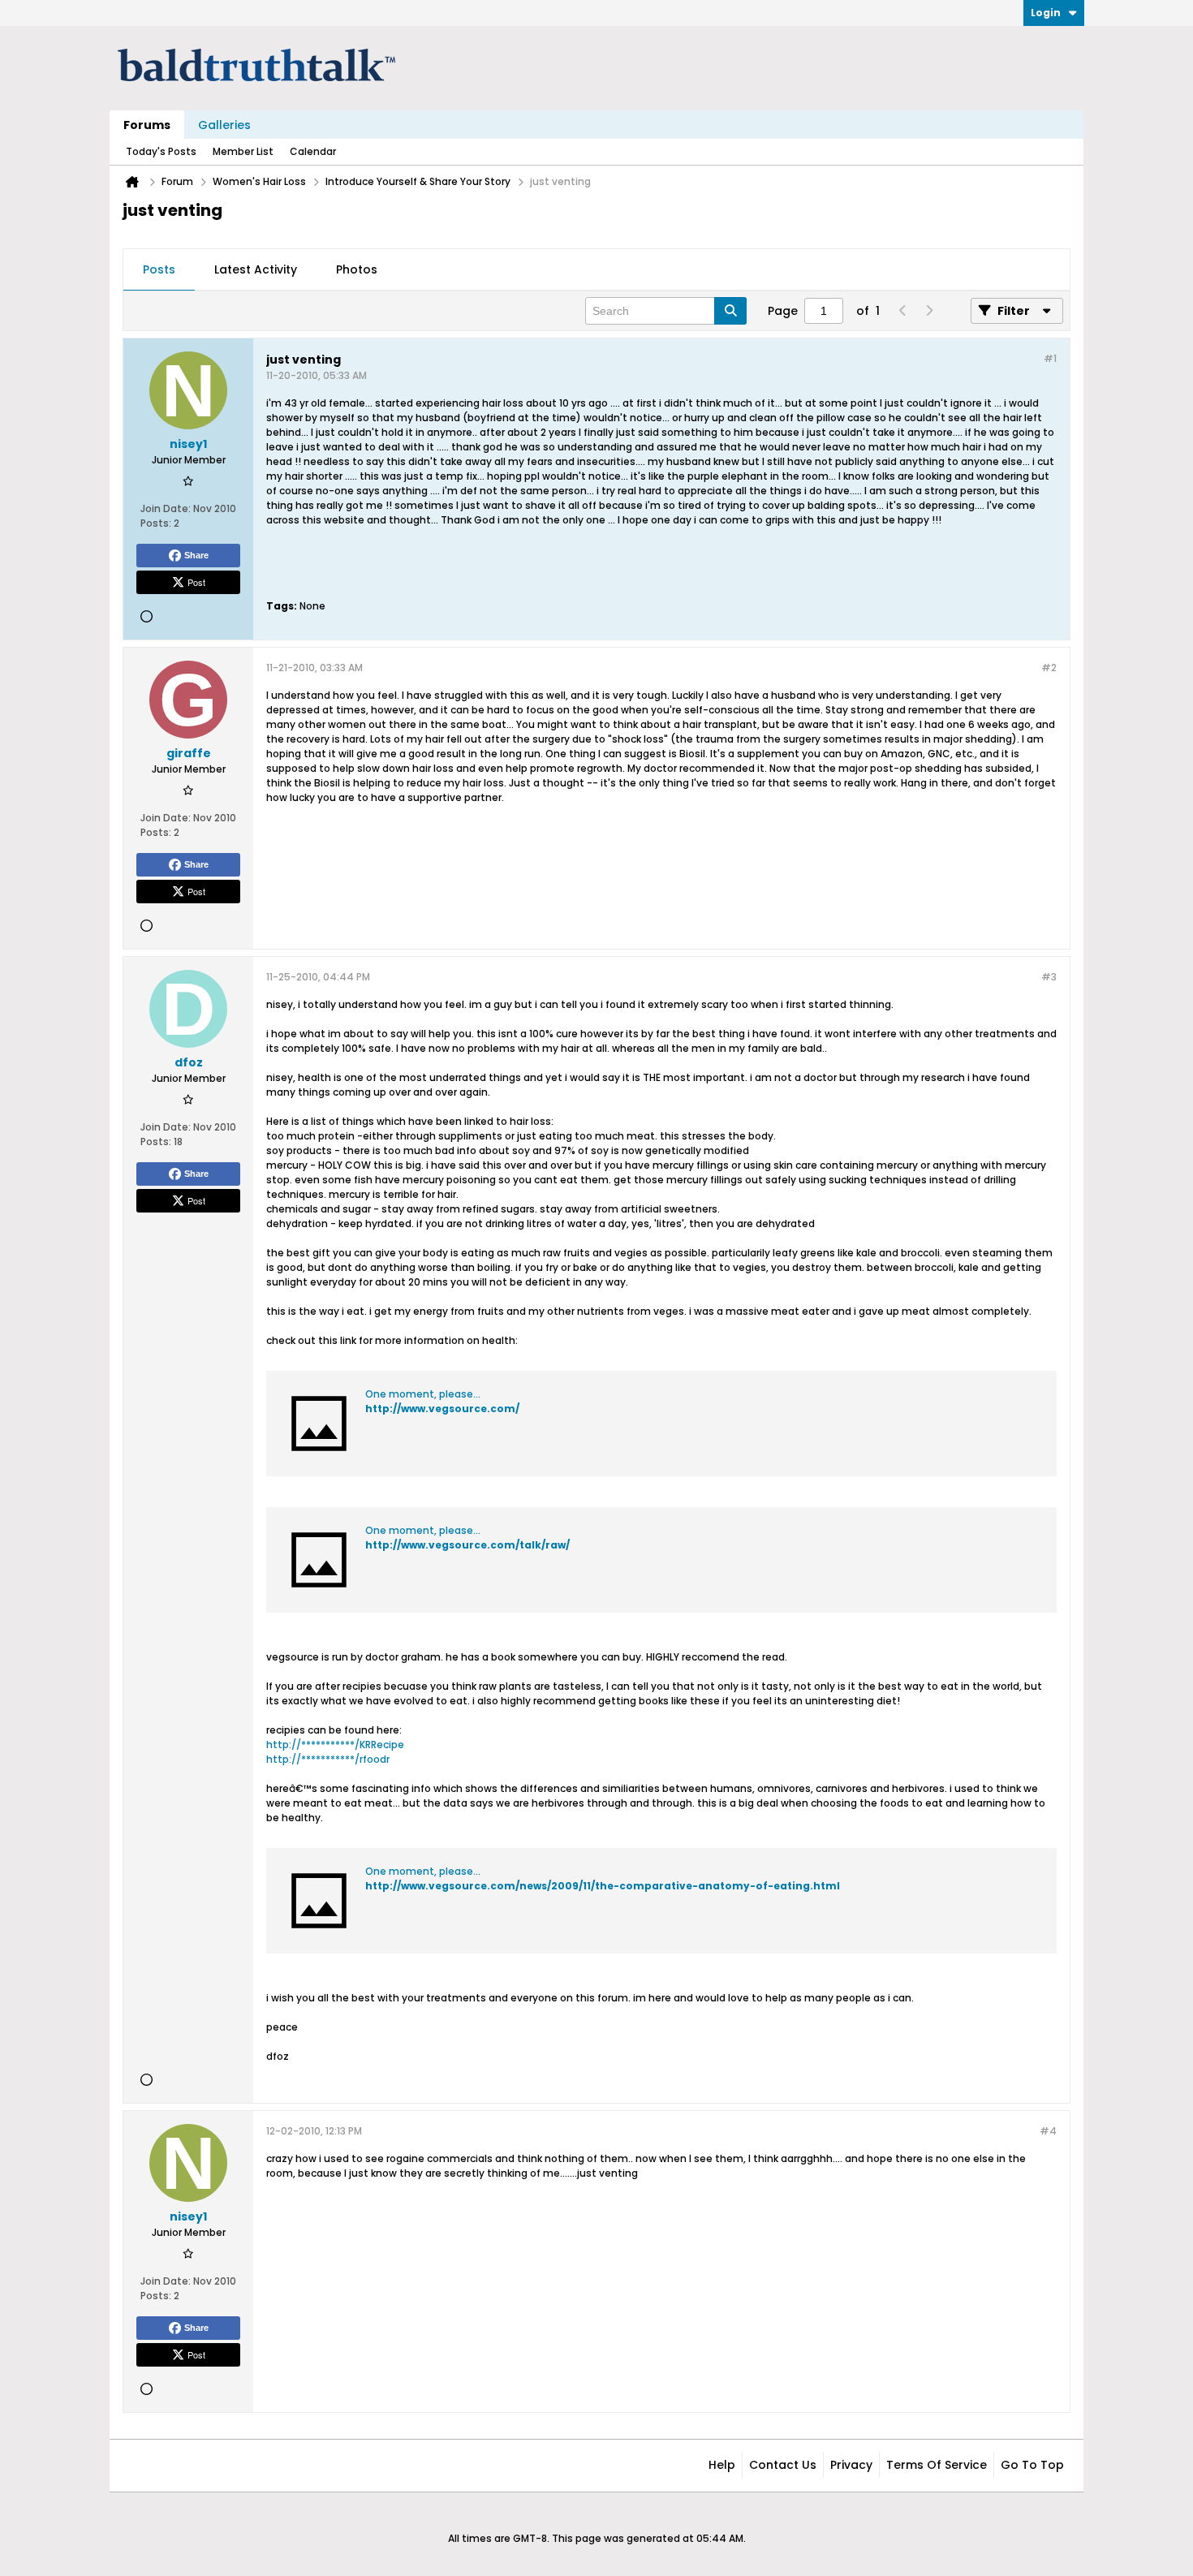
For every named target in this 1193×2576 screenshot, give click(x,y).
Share (196, 555)
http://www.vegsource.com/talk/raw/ (467, 1545)
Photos (357, 269)
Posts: (156, 523)
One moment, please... (423, 1394)
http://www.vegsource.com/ (442, 1409)
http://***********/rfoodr (328, 1759)
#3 (1049, 977)
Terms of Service (937, 2465)
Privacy (851, 2465)
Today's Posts (161, 151)
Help (722, 2465)
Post (196, 582)
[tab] (159, 270)
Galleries (224, 125)
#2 (1049, 668)
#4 (1048, 2131)
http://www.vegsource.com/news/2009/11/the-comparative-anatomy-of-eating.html (603, 1886)
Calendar (313, 151)
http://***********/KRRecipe (335, 1745)
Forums (147, 125)
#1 (1050, 358)
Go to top (1032, 2465)
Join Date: (166, 508)
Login (1046, 13)
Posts (159, 269)
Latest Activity (256, 269)
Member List (243, 151)
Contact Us (783, 2465)
